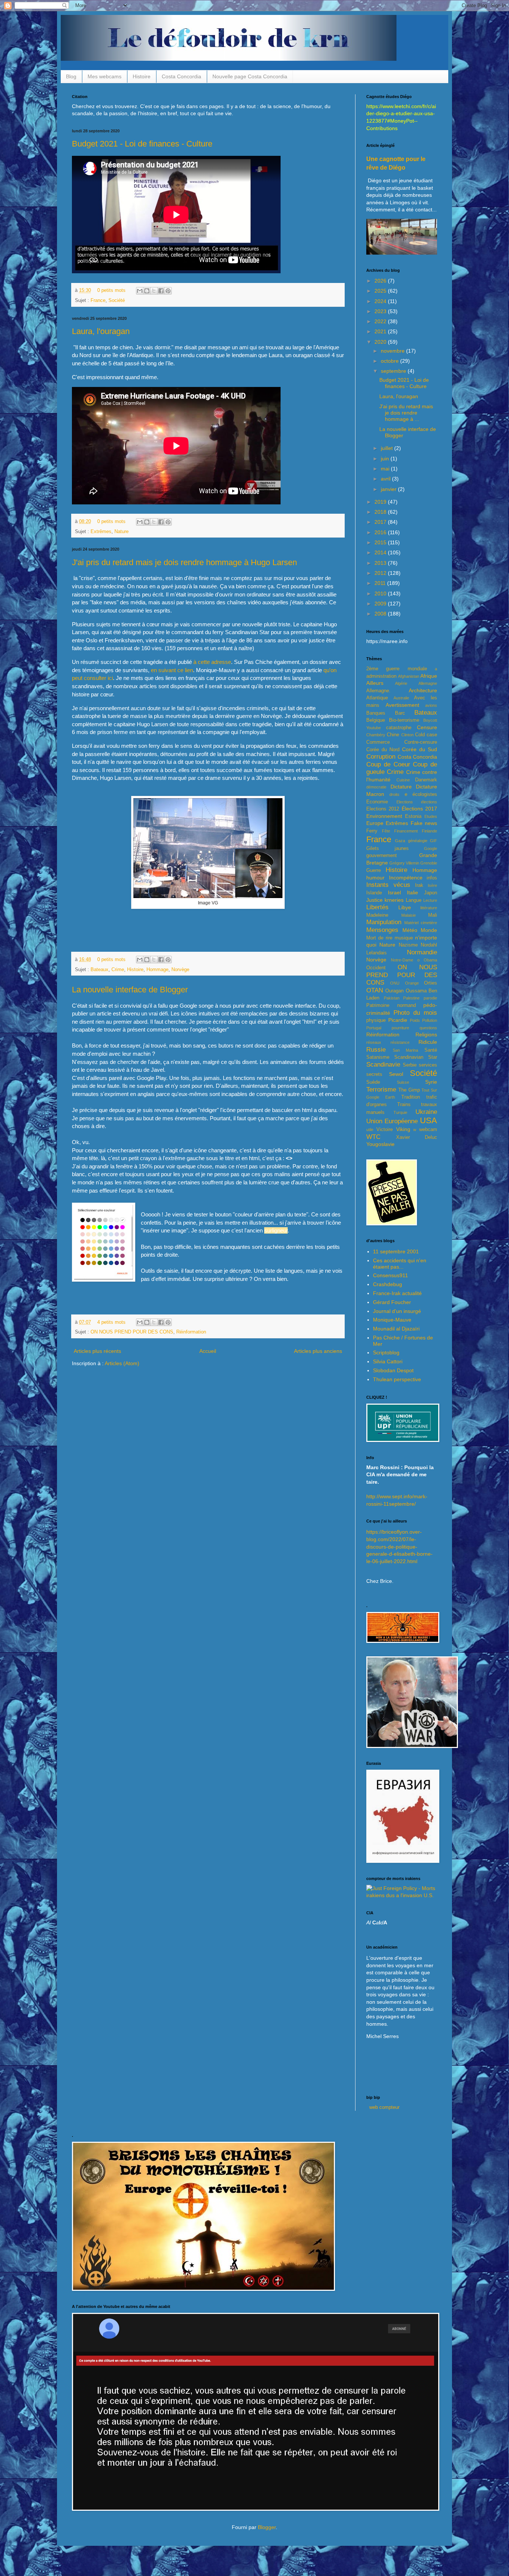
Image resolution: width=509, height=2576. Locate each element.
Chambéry (376, 735)
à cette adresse (212, 662)
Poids (415, 1020)
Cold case (426, 735)
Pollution (430, 1020)
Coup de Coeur (388, 764)
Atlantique (377, 698)
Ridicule (428, 1042)
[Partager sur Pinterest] (168, 291)
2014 (381, 552)
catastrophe (399, 728)
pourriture (400, 1028)
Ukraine (426, 1112)
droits (394, 794)
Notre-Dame (402, 960)
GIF (434, 841)
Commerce (378, 742)
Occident (376, 968)
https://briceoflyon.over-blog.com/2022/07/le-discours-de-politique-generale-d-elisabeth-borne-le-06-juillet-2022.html (399, 1546)
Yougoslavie (380, 1144)
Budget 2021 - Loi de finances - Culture (142, 144)
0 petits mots (111, 290)
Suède (373, 1082)
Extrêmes (101, 532)
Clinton (407, 735)
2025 (381, 291)
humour (375, 878)
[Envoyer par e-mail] (140, 291)
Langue (414, 900)
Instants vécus (388, 885)
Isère (432, 885)
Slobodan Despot (393, 1370)
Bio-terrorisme (404, 720)
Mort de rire (379, 938)
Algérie (401, 683)
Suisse (403, 1082)
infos (432, 878)
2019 (381, 502)
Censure (427, 727)
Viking (403, 1129)
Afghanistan (409, 676)
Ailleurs (375, 683)
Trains (404, 1105)
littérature (429, 908)
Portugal (374, 1028)
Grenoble (429, 863)
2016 (381, 532)
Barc (400, 713)
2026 (381, 281)
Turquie (400, 1112)
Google (431, 848)
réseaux (374, 1042)
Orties (431, 983)
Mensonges (382, 930)
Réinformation (191, 1332)
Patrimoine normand (391, 1005)
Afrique (429, 676)
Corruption (381, 757)
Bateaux (99, 970)
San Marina (406, 1050)
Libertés (377, 907)
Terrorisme (381, 1089)
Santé (431, 1050)
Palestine (411, 998)
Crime (118, 970)
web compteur (384, 2107)
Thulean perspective (397, 1379)
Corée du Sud (420, 749)
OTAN (375, 990)
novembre (393, 351)
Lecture (430, 900)
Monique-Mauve (392, 1320)
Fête (386, 831)
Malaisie (409, 915)
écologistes (425, 794)
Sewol (396, 1074)
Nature (121, 532)
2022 (381, 321)
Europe (375, 823)
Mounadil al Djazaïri (396, 1329)
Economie (377, 802)
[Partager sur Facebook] (161, 291)
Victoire (385, 1130)
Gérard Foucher (392, 1302)
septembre (394, 371)
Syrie (431, 1082)
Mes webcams (105, 76)
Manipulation (384, 922)
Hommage (157, 970)
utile (370, 1130)
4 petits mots (111, 1322)
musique (404, 938)
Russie (376, 1050)
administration (381, 676)
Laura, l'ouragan (101, 331)
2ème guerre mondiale (397, 669)
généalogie (418, 841)
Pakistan (392, 998)
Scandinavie (383, 1065)
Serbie (410, 1065)
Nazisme (408, 945)
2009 (381, 604)
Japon (431, 893)
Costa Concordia (181, 76)
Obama (430, 960)
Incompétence (406, 878)
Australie (401, 698)
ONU (395, 983)
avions (431, 705)
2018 (381, 512)
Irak (419, 885)
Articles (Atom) (122, 1363)
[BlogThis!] (147, 291)
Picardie (398, 1020)
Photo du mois (415, 1013)
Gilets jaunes (388, 848)
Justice (374, 900)
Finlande (429, 831)
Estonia (413, 816)
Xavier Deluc (417, 1137)
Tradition (411, 1097)
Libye (405, 907)
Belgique (376, 720)
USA (429, 1120)
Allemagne (428, 683)
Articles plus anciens (318, 1351)
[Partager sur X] (154, 291)
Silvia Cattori (388, 1361)
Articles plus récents (97, 1351)
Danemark (426, 780)
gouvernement (382, 856)
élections (429, 802)
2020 (381, 342)
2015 (381, 542)
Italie (412, 892)
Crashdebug (388, 1284)
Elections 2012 (383, 809)
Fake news (424, 823)
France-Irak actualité (397, 1293)
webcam (428, 1130)
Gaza (400, 841)
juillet (388, 448)
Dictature (401, 787)
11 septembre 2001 (396, 1251)
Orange (412, 983)
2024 (381, 301)
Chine (393, 735)
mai (386, 469)
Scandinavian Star (416, 1057)
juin (386, 459)
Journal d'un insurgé (397, 1311)
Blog (71, 76)
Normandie (422, 952)
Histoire (142, 76)
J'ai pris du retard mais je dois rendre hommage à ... (406, 413)
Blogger (267, 2527)
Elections (405, 802)
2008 (381, 614)
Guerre (374, 870)
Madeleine (377, 915)
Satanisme (378, 1057)
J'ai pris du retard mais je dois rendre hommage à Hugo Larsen (184, 562)
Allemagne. (378, 691)
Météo (410, 930)
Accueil (208, 1351)
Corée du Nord (383, 750)
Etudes (431, 816)
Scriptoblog (386, 1352)
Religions (426, 1035)
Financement (406, 831)
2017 (381, 522)
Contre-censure (421, 742)
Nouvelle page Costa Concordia (250, 76)
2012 (381, 573)
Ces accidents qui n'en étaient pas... (400, 1264)
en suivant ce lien (172, 670)
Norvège (180, 970)
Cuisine (403, 780)
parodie (430, 998)
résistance (400, 1042)
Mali (433, 915)
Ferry (372, 831)
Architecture (423, 690)
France (98, 300)
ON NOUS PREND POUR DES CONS (132, 1332)
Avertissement (402, 705)
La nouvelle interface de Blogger (130, 990)
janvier (389, 489)
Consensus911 (391, 1275)
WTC (373, 1137)
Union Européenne (392, 1121)
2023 (381, 311)
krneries (394, 900)
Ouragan (394, 991)
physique (376, 1020)
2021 (381, 331)
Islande (374, 893)
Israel (394, 892)
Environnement (384, 816)
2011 (381, 583)
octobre (391, 361)
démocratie (376, 787)
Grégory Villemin (404, 863)
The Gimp (409, 1090)
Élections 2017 (419, 809)
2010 (381, 593)
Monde (429, 930)
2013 (381, 563)
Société (117, 300)
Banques (376, 713)
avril (386, 479)
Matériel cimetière (421, 923)
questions (428, 1028)
